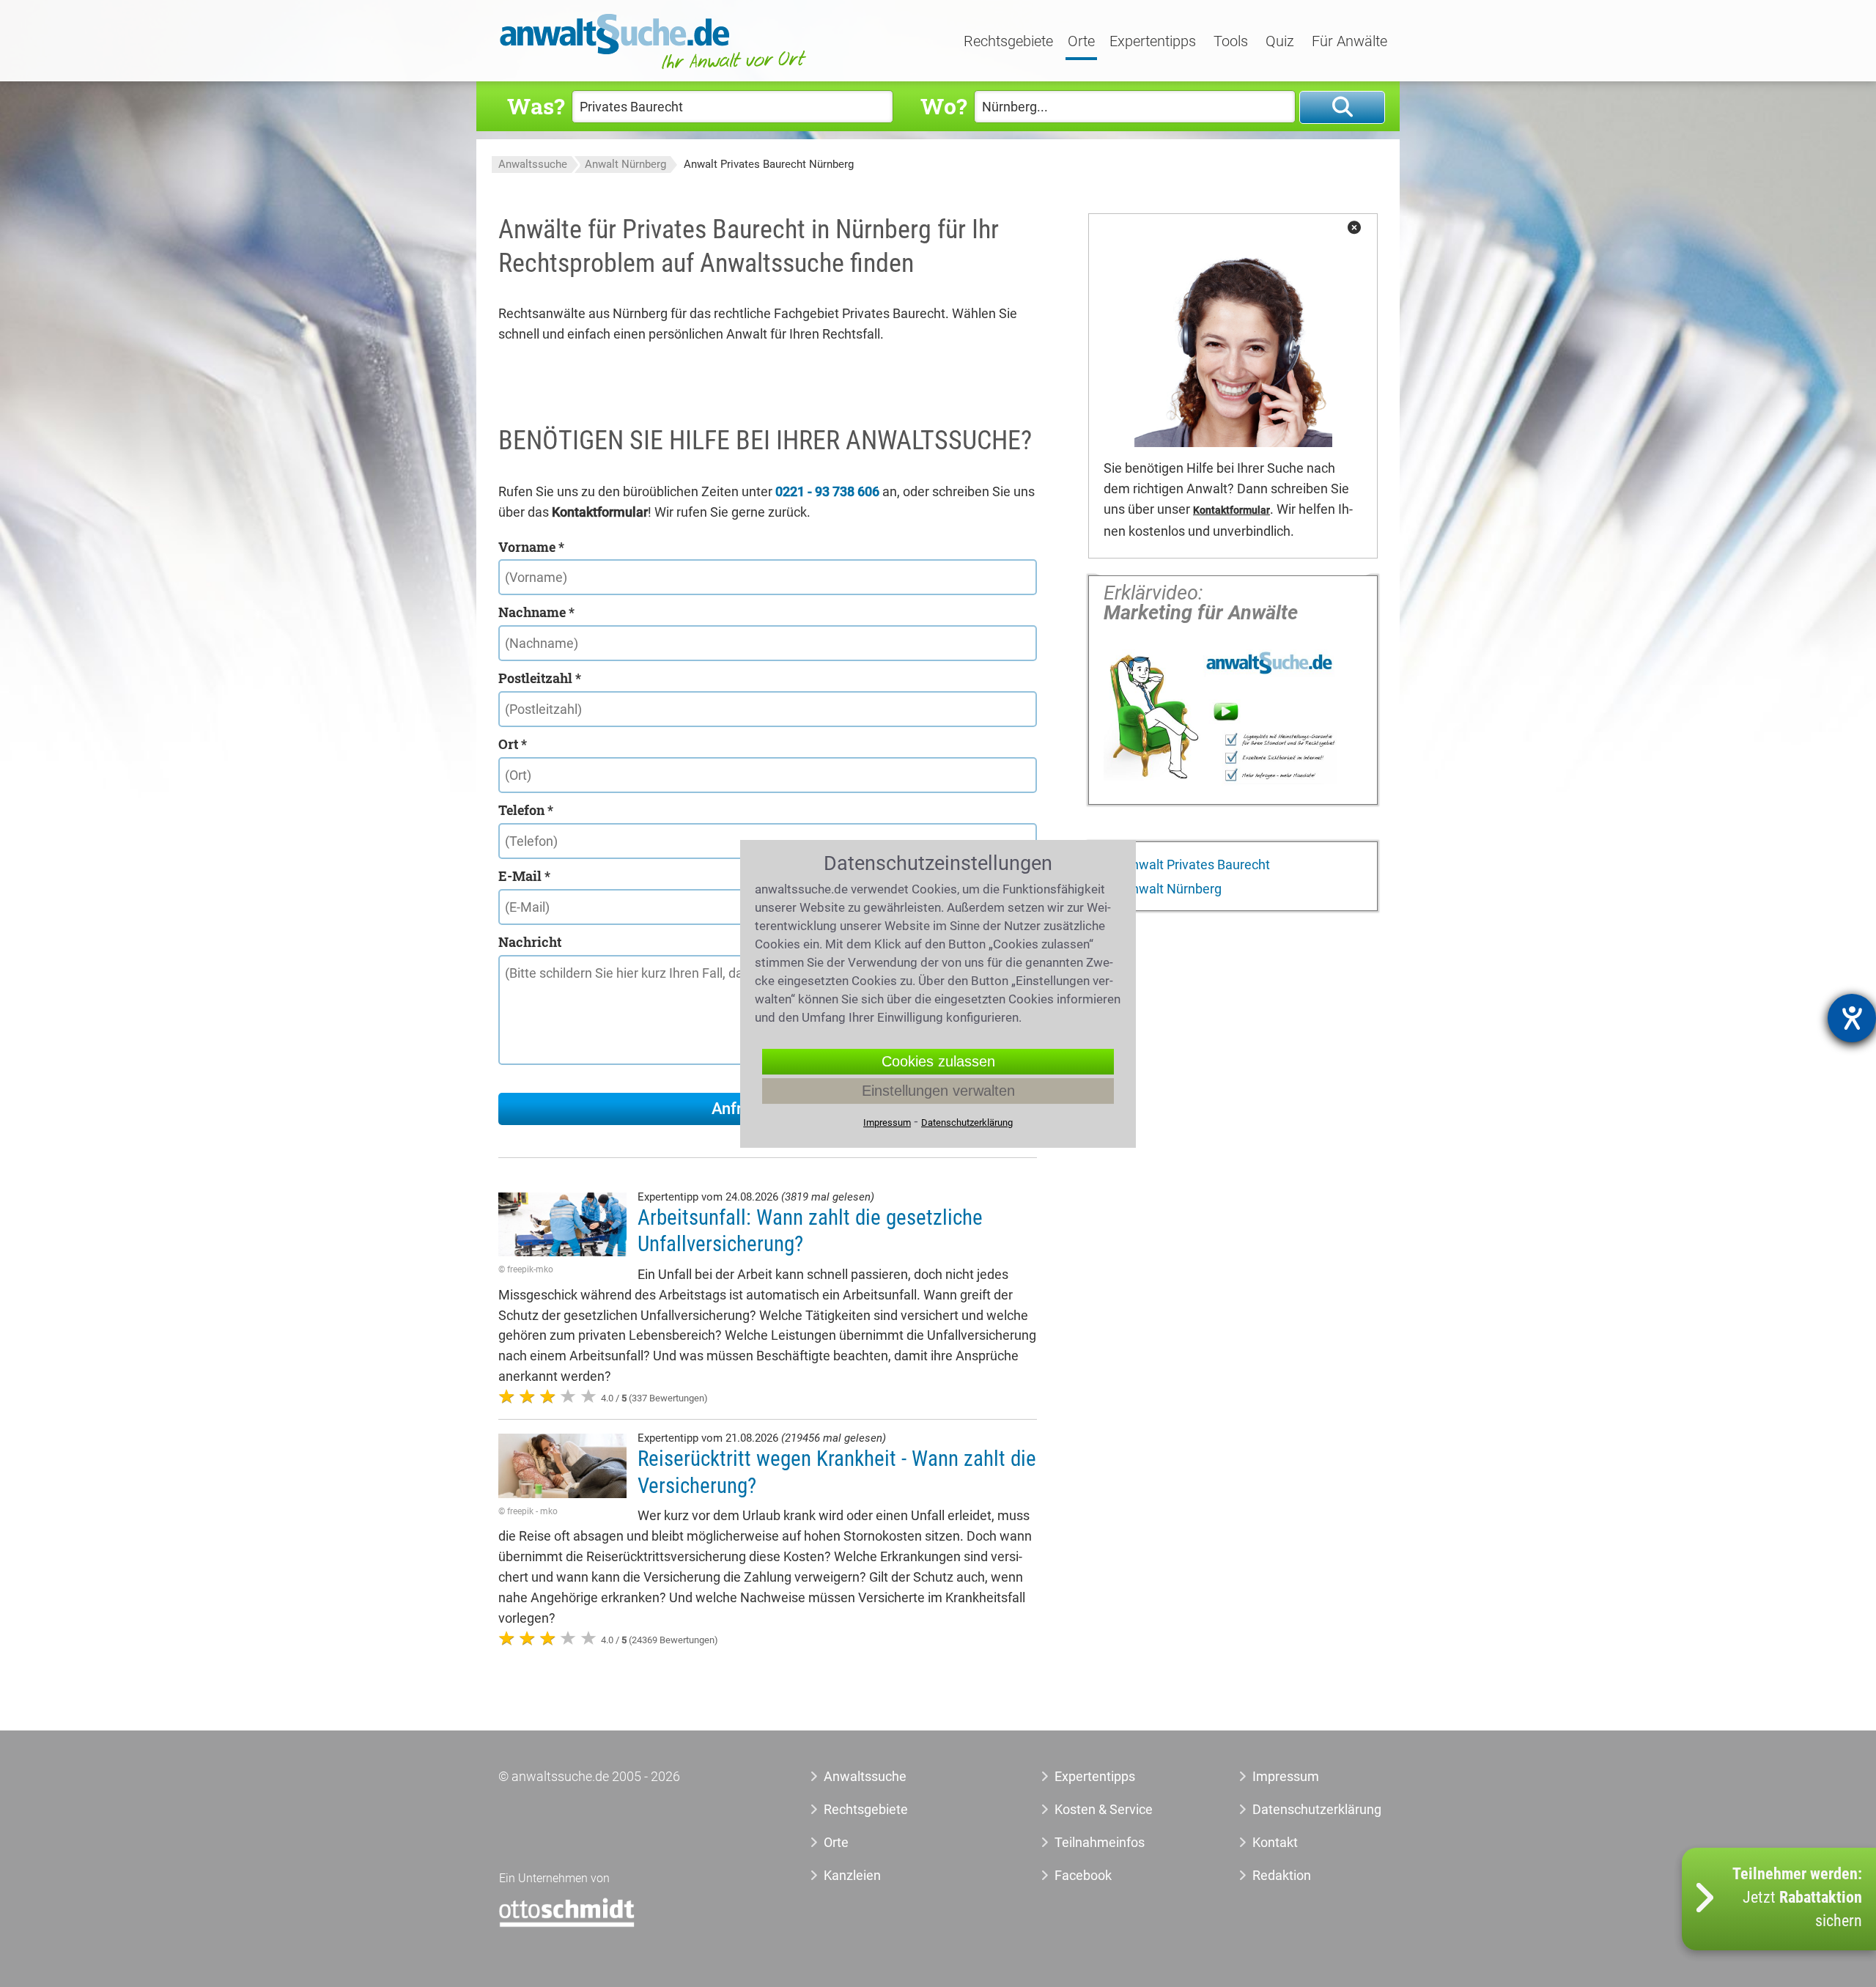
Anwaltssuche (533, 164)
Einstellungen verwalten (938, 1091)
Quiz (1280, 42)
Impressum (1286, 1776)
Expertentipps (1153, 42)
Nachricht (530, 942)
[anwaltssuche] (655, 69)
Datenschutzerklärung (1300, 1809)
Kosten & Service (1104, 1809)
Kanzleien (852, 1875)
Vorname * (531, 547)
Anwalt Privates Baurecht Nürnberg (769, 164)
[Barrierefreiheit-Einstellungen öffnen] (1852, 1018)
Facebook (1083, 1875)
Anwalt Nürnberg (625, 164)
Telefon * (526, 810)
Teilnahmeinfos (1100, 1842)
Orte (1081, 42)
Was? (536, 106)
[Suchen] (1342, 107)
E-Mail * (524, 876)
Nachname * (536, 612)
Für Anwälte (1349, 42)
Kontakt (1275, 1842)
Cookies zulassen (938, 1061)
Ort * (513, 744)
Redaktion (1282, 1875)
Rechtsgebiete (1008, 42)
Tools (1231, 42)
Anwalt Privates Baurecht (1195, 865)
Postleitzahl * (540, 678)
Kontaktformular (1231, 510)
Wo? (943, 106)
